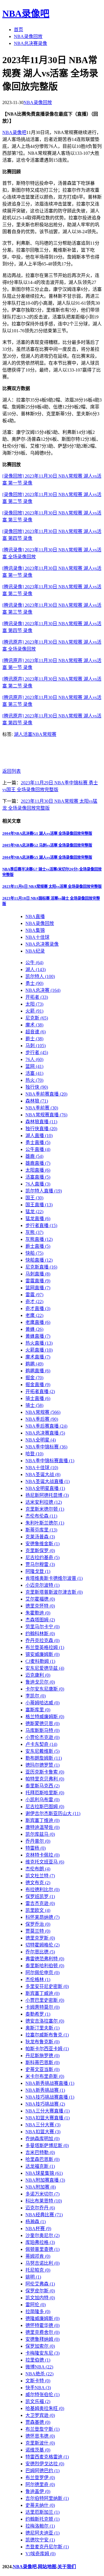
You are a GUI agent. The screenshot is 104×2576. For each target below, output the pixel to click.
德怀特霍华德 (42, 2325)
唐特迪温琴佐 (42, 1827)
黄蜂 (34, 1329)
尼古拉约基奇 (42, 1558)
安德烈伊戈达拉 (45, 2464)
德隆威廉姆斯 (42, 2318)
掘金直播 (38, 1385)
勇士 (34, 983)
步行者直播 (41, 1225)
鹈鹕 (34, 1364)
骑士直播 (38, 1398)
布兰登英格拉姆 (45, 1647)
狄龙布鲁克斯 (42, 2042)
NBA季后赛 (42, 1419)
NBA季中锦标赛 (46, 1447)
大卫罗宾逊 (40, 2415)
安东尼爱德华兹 (45, 1668)
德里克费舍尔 (42, 2332)
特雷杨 (36, 1848)
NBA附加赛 (41, 2187)
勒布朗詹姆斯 (44, 1758)
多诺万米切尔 (42, 2194)
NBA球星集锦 (44, 2173)
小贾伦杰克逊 (42, 1737)
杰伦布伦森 (41, 1516)
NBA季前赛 (42, 1108)
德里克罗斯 (40, 1938)
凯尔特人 (40, 976)
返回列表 (12, 771)
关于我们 (67, 2567)
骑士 (34, 1405)
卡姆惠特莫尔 (42, 2007)
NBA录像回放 (28, 36)
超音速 (36, 1032)
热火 (34, 1080)
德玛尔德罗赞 (42, 1765)
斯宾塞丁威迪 (42, 1993)
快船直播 (39, 1260)
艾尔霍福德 (40, 1599)
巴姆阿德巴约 (42, 2471)
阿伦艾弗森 (40, 2284)
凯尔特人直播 (44, 1191)
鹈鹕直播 (38, 1371)
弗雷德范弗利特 (45, 1959)
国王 (34, 1198)
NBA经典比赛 (44, 2215)
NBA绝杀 (39, 2374)
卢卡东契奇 (41, 1744)
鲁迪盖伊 (38, 2491)
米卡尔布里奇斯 (45, 2076)
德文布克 (38, 1883)
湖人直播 (39, 1136)
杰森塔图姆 (40, 1620)
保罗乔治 (38, 1924)
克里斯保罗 (40, 1551)
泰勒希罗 (38, 2014)
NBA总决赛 (43, 990)
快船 (34, 1253)
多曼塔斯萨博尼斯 (47, 2146)
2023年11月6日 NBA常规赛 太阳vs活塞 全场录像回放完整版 (52, 886)
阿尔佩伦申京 (42, 1973)
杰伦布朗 (38, 1869)
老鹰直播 (38, 1322)
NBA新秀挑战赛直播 (50, 2083)
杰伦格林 (38, 1979)
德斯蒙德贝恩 (42, 1724)
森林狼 (37, 1101)
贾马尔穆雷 (40, 1564)
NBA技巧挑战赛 (45, 2104)
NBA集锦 (35, 930)
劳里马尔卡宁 (42, 1627)
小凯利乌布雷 (42, 1800)
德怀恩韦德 (40, 2436)
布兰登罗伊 (40, 2478)
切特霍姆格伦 (42, 1945)
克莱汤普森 (40, 1537)
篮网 (34, 1066)
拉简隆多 (38, 2312)
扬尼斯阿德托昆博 (47, 1495)
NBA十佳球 (37, 937)
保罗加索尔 (40, 2346)
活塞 (28, 734)
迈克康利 (38, 1675)
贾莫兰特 (38, 1931)
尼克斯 (37, 1018)
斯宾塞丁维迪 (42, 1820)
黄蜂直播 (38, 1336)
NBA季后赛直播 (46, 1426)
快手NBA (38, 2388)
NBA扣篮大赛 (43, 2132)
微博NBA (39, 2367)
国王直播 (39, 1205)
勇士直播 (38, 1142)
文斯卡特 (38, 2381)
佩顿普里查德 (42, 2249)
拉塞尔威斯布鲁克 (47, 2035)
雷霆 (34, 1295)
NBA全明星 (41, 1440)
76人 (34, 1059)
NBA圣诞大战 (43, 1474)
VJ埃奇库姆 (40, 2554)
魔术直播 (38, 1357)
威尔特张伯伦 (42, 2395)
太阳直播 (38, 1170)
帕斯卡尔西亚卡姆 (47, 2049)
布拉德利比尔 (42, 1890)
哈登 (34, 1454)
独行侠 (37, 1087)
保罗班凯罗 (40, 1896)
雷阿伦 (36, 2305)
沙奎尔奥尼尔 (42, 2235)
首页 (18, 30)
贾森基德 (38, 2422)
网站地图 (47, 2567)
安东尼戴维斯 (42, 1751)
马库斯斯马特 (42, 1730)
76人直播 (38, 1184)
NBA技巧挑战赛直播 (50, 2097)
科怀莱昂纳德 (42, 1917)
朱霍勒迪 (38, 1613)
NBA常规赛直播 (46, 1115)
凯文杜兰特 (40, 1876)
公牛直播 (38, 1149)
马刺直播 (38, 1274)
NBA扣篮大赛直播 (48, 2118)
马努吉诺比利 (42, 2263)
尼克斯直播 (41, 1267)
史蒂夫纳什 (40, 2505)
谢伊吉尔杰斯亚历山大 (53, 1813)
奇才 (34, 1302)
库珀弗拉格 (40, 2242)
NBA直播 (35, 916)
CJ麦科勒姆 (40, 1661)
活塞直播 (38, 1177)
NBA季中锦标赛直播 (50, 1461)
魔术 (34, 1025)
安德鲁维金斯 (42, 1544)
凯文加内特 (40, 2298)
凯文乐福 (38, 2401)
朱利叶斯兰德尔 (45, 1523)
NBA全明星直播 (45, 1488)
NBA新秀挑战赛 (45, 2090)
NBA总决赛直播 (45, 1433)
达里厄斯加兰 (42, 2512)
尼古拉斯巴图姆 (45, 1807)
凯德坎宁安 (40, 2540)
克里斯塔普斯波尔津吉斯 (54, 1592)
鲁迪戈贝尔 (40, 1682)
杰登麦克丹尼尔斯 (47, 2547)
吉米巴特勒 (40, 2152)
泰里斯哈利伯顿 (45, 1966)
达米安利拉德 (44, 1502)
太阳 (34, 1004)
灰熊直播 (39, 1239)
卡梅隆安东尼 (42, 2353)
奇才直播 (38, 1308)
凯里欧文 (38, 1910)
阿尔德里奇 (40, 2484)
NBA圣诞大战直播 (48, 1481)
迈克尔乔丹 (40, 2208)
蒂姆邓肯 (38, 2256)
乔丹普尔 (38, 1841)
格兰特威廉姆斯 (45, 1717)
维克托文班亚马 (45, 1862)
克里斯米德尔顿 (45, 1509)
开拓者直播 (40, 1391)
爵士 (34, 1039)
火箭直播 (39, 1350)
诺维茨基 (38, 2450)
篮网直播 (38, 1288)
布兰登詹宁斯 (42, 2429)
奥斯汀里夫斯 (42, 2028)
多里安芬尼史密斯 (47, 1986)
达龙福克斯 (40, 2166)
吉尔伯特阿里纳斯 (47, 2498)
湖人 (18, 734)
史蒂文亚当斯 (42, 2069)
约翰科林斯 (40, 1634)
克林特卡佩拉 (42, 1855)
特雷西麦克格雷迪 (47, 2457)
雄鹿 (34, 1156)
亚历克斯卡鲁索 (45, 1772)
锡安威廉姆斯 (42, 1654)
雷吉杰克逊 (40, 1903)
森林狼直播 (41, 1122)
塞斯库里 (38, 1710)
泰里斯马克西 (42, 1786)
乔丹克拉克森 (42, 1641)
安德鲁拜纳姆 (42, 2339)
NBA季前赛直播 (46, 1094)
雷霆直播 (38, 1281)
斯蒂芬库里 (41, 1530)
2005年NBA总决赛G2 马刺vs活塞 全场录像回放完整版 (47, 845)
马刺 (36, 1046)
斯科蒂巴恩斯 (42, 2063)
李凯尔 (36, 1696)
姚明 (33, 2277)
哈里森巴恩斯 (42, 2159)
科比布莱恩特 (44, 2201)
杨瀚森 (36, 2222)
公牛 (34, 963)
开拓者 (37, 997)
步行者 (37, 1053)
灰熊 (34, 1232)
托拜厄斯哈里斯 (45, 1793)
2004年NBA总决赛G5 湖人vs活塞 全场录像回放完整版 (47, 857)
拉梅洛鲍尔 (40, 2526)
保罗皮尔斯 (40, 2291)
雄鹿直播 (38, 1163)
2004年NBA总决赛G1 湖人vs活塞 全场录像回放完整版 (47, 833)
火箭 (34, 1011)
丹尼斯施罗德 (42, 2056)
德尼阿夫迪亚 (42, 2533)
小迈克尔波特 (42, 1585)
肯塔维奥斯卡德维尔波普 (54, 1578)
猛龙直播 (38, 1219)
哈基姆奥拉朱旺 (45, 2408)
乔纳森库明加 (42, 2139)
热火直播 (39, 1343)
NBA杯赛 (38, 2229)
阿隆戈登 (38, 1571)
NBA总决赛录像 (30, 43)
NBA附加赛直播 (45, 2180)
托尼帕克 (38, 2270)
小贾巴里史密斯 (45, 2000)
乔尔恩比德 (40, 1952)
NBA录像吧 (26, 14)
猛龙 (34, 1212)
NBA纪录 (35, 951)
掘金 (34, 1378)
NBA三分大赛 (43, 2125)
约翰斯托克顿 (42, 2519)
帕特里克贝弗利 (45, 1779)
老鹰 (34, 1315)
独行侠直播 (41, 1129)
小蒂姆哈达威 (42, 1703)
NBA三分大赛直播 (48, 2111)
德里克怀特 (40, 1606)
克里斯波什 (40, 2443)
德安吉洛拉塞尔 (45, 2021)
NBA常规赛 (44, 734)
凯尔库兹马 (40, 1834)
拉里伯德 (38, 2360)
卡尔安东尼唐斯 (45, 1689)
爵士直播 (38, 1246)
